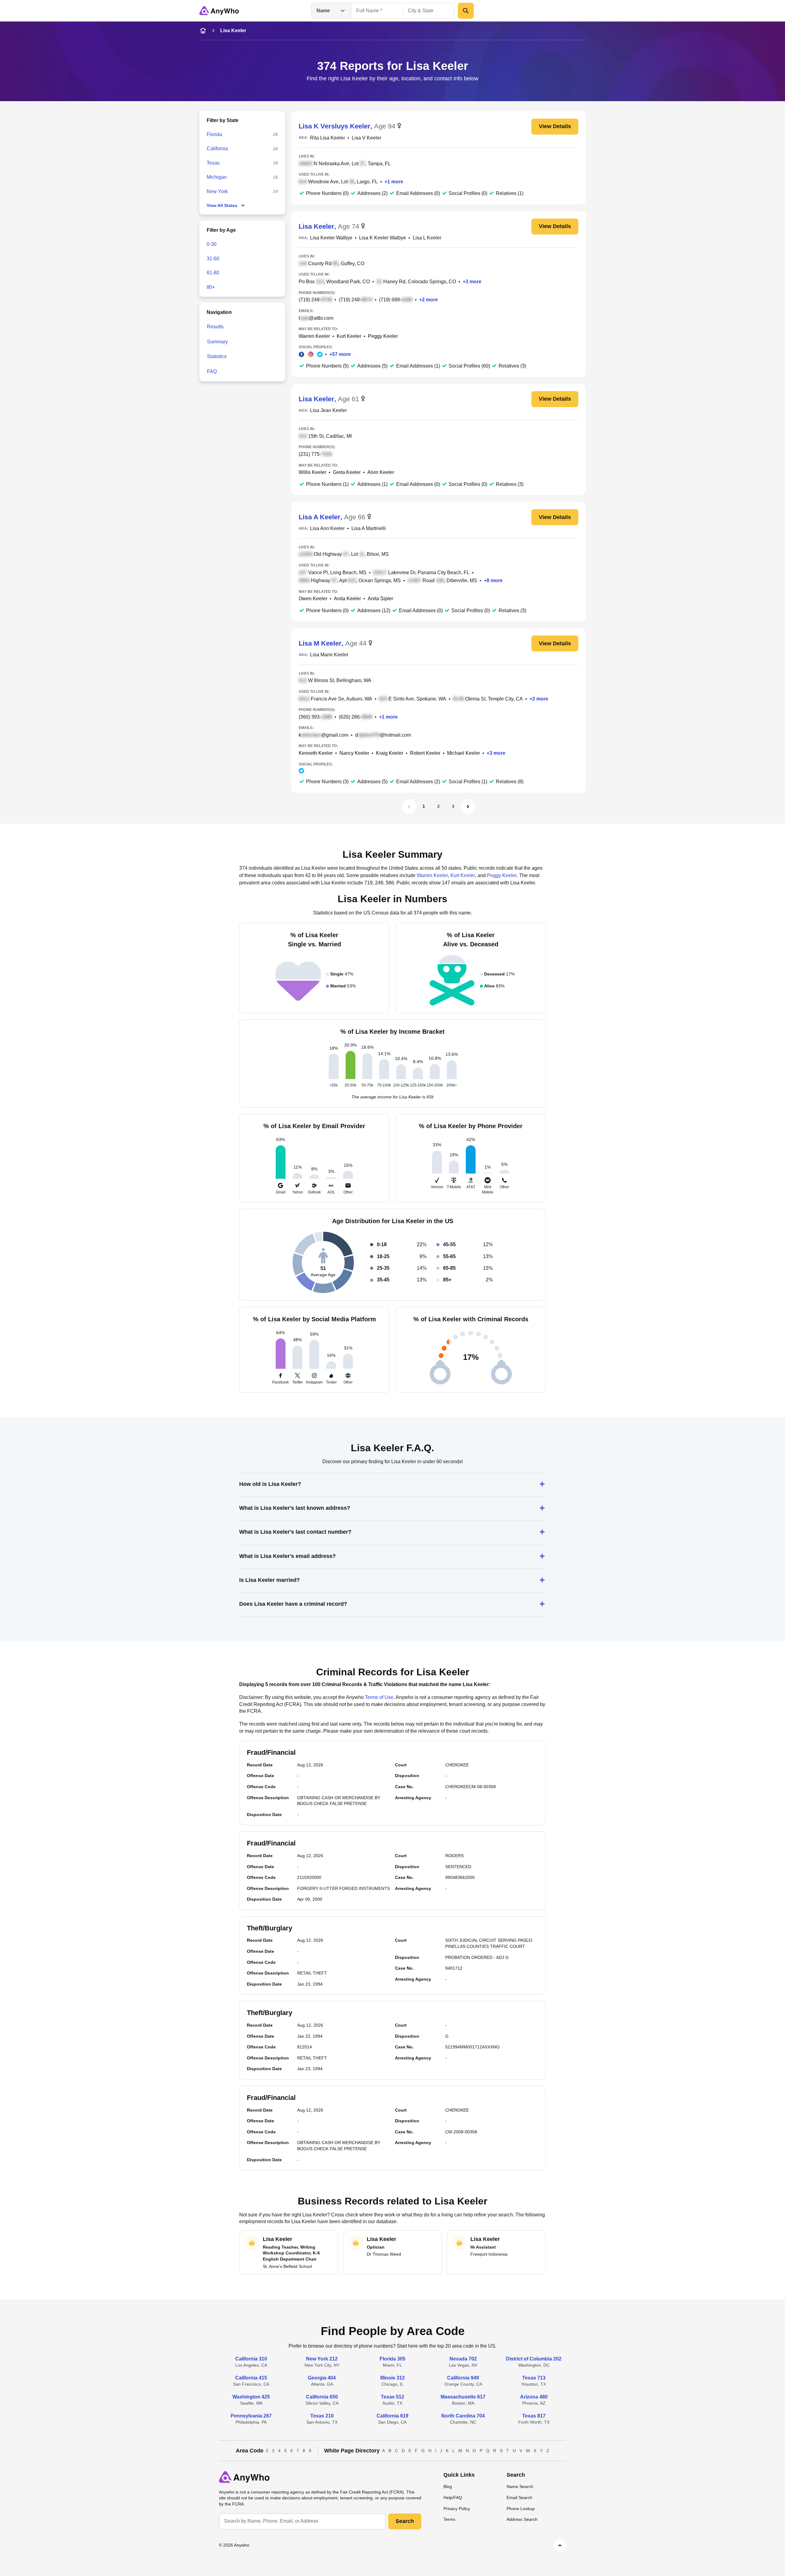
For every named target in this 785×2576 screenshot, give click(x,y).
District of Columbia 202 (534, 2359)
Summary (217, 342)
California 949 (463, 2378)
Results (215, 327)
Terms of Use (379, 1697)
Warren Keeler (314, 336)
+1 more (394, 182)
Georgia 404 (322, 2378)
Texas (213, 163)
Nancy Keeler (354, 753)
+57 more (340, 354)
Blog (448, 2486)
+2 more (429, 300)
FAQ (212, 371)
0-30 (212, 244)
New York (217, 191)
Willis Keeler (312, 472)
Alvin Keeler (381, 472)
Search (405, 2521)
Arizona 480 (534, 2397)
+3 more (472, 282)
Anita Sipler (380, 599)
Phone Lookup (521, 2509)
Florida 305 (392, 2359)
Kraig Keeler (390, 753)
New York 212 (322, 2359)
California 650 (322, 2397)
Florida (214, 134)
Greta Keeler (347, 472)
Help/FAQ (453, 2498)
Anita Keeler (347, 599)
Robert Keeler (425, 753)
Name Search (520, 2486)
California (217, 149)
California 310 (251, 2359)
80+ (211, 287)
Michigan (217, 177)
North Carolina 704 (463, 2416)
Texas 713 (534, 2378)
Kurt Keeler (349, 336)
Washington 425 (251, 2397)
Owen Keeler (313, 599)
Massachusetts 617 (463, 2397)
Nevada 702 (463, 2359)
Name (323, 11)
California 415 (251, 2378)
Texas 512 (392, 2397)
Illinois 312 (392, 2378)
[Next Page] (468, 807)
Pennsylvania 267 (251, 2416)
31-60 (213, 259)
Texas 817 (534, 2416)
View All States (222, 205)
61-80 (213, 273)
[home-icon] (203, 31)
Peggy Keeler (383, 336)
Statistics (217, 356)
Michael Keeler (463, 753)
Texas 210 (322, 2416)
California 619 (392, 2416)
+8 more (493, 580)
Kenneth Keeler (316, 753)
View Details (555, 126)
